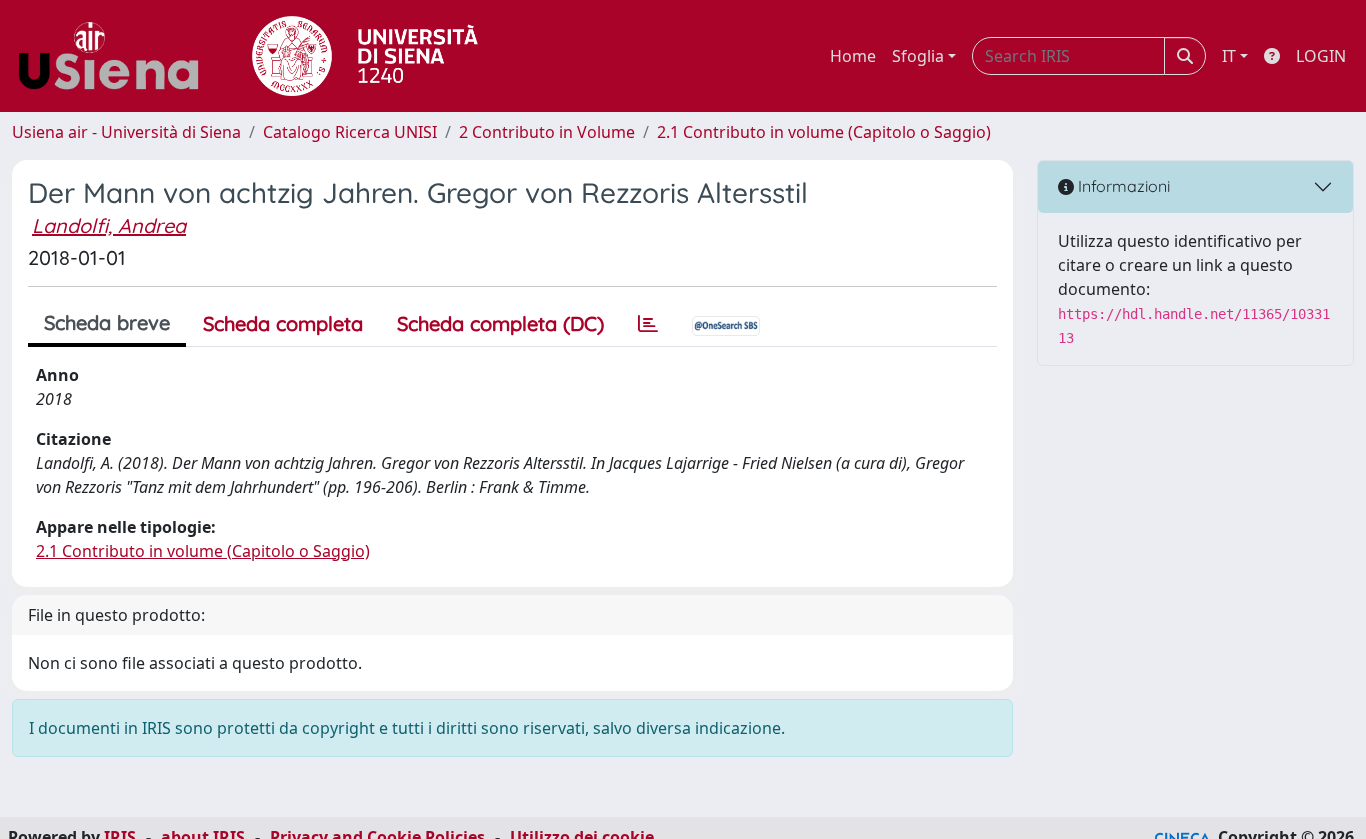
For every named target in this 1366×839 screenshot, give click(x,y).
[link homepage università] (365, 56)
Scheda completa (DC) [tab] (500, 323)
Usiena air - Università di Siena (126, 132)
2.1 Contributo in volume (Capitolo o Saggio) (824, 132)
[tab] (648, 324)
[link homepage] (116, 56)
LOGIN (1321, 56)
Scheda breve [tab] (107, 322)
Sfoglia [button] (918, 56)
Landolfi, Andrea (109, 225)
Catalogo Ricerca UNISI (350, 132)
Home (853, 56)
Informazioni (1122, 186)
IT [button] (1229, 56)
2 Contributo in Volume (547, 132)
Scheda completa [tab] (283, 323)
